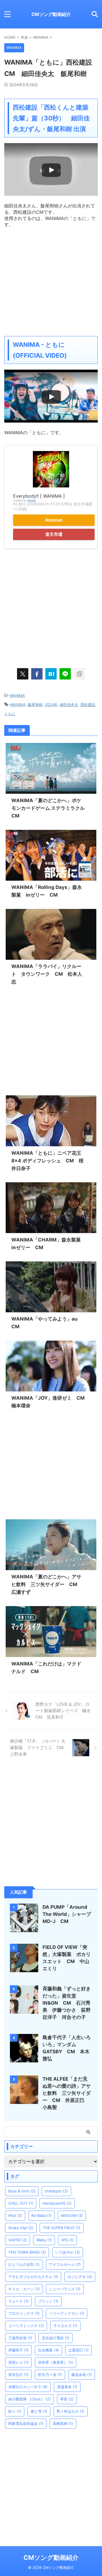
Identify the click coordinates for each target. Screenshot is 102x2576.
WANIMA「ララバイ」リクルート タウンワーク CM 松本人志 (47, 974)
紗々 (15, 2411)
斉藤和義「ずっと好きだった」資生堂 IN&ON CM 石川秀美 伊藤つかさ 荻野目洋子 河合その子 (67, 2003)
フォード (18, 2301)
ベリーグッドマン (67, 2313)
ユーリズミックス (26, 2326)
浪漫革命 (67, 2387)
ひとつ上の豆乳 (24, 2264)
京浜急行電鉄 (56, 2338)
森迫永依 (82, 2375)
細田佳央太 (69, 705)
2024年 (51, 705)
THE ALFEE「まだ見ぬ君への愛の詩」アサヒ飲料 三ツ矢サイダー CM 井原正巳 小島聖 (67, 2093)
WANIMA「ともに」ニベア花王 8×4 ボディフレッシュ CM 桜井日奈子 (49, 1161)
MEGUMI (72, 2215)
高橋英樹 (63, 2423)
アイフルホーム (65, 2264)
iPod (15, 2215)
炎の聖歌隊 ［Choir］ (29, 2399)
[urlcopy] (79, 674)
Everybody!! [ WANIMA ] (39, 496)
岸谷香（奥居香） (56, 2362)
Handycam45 (57, 2203)
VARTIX (18, 2240)
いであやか (68, 2252)
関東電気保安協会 (26, 2423)
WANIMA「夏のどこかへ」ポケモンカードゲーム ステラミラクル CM (48, 808)
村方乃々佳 (50, 2375)
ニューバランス (65, 2289)
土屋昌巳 (78, 2350)
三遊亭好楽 (20, 2338)
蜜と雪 (39, 2411)
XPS (67, 2240)
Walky (44, 2240)
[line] (65, 674)
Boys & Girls (22, 2191)
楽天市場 (54, 534)
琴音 (67, 2399)
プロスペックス (24, 2313)
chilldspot (56, 2191)
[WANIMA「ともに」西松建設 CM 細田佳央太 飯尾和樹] (51, 674)
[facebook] (37, 674)
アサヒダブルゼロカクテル (33, 2277)
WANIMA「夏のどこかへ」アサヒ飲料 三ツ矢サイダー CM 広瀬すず (47, 1584)
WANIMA (17, 695)
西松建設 (88, 705)
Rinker (32, 500)
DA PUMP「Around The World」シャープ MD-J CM (69, 1914)
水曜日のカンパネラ (28, 2387)
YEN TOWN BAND (27, 2252)
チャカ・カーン (24, 2289)
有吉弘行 (18, 2375)
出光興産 (48, 2350)
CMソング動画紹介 (51, 14)
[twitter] (23, 674)
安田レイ (18, 2362)
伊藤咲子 (18, 2350)
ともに (10, 714)
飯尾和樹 (35, 705)
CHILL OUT (21, 2203)
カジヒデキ (80, 2277)
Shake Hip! (21, 2228)
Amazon (54, 520)
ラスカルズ (65, 2326)
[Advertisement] (51, 279)
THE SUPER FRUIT (62, 2228)
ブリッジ (48, 2301)
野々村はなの (71, 2411)
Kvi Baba (42, 2215)
